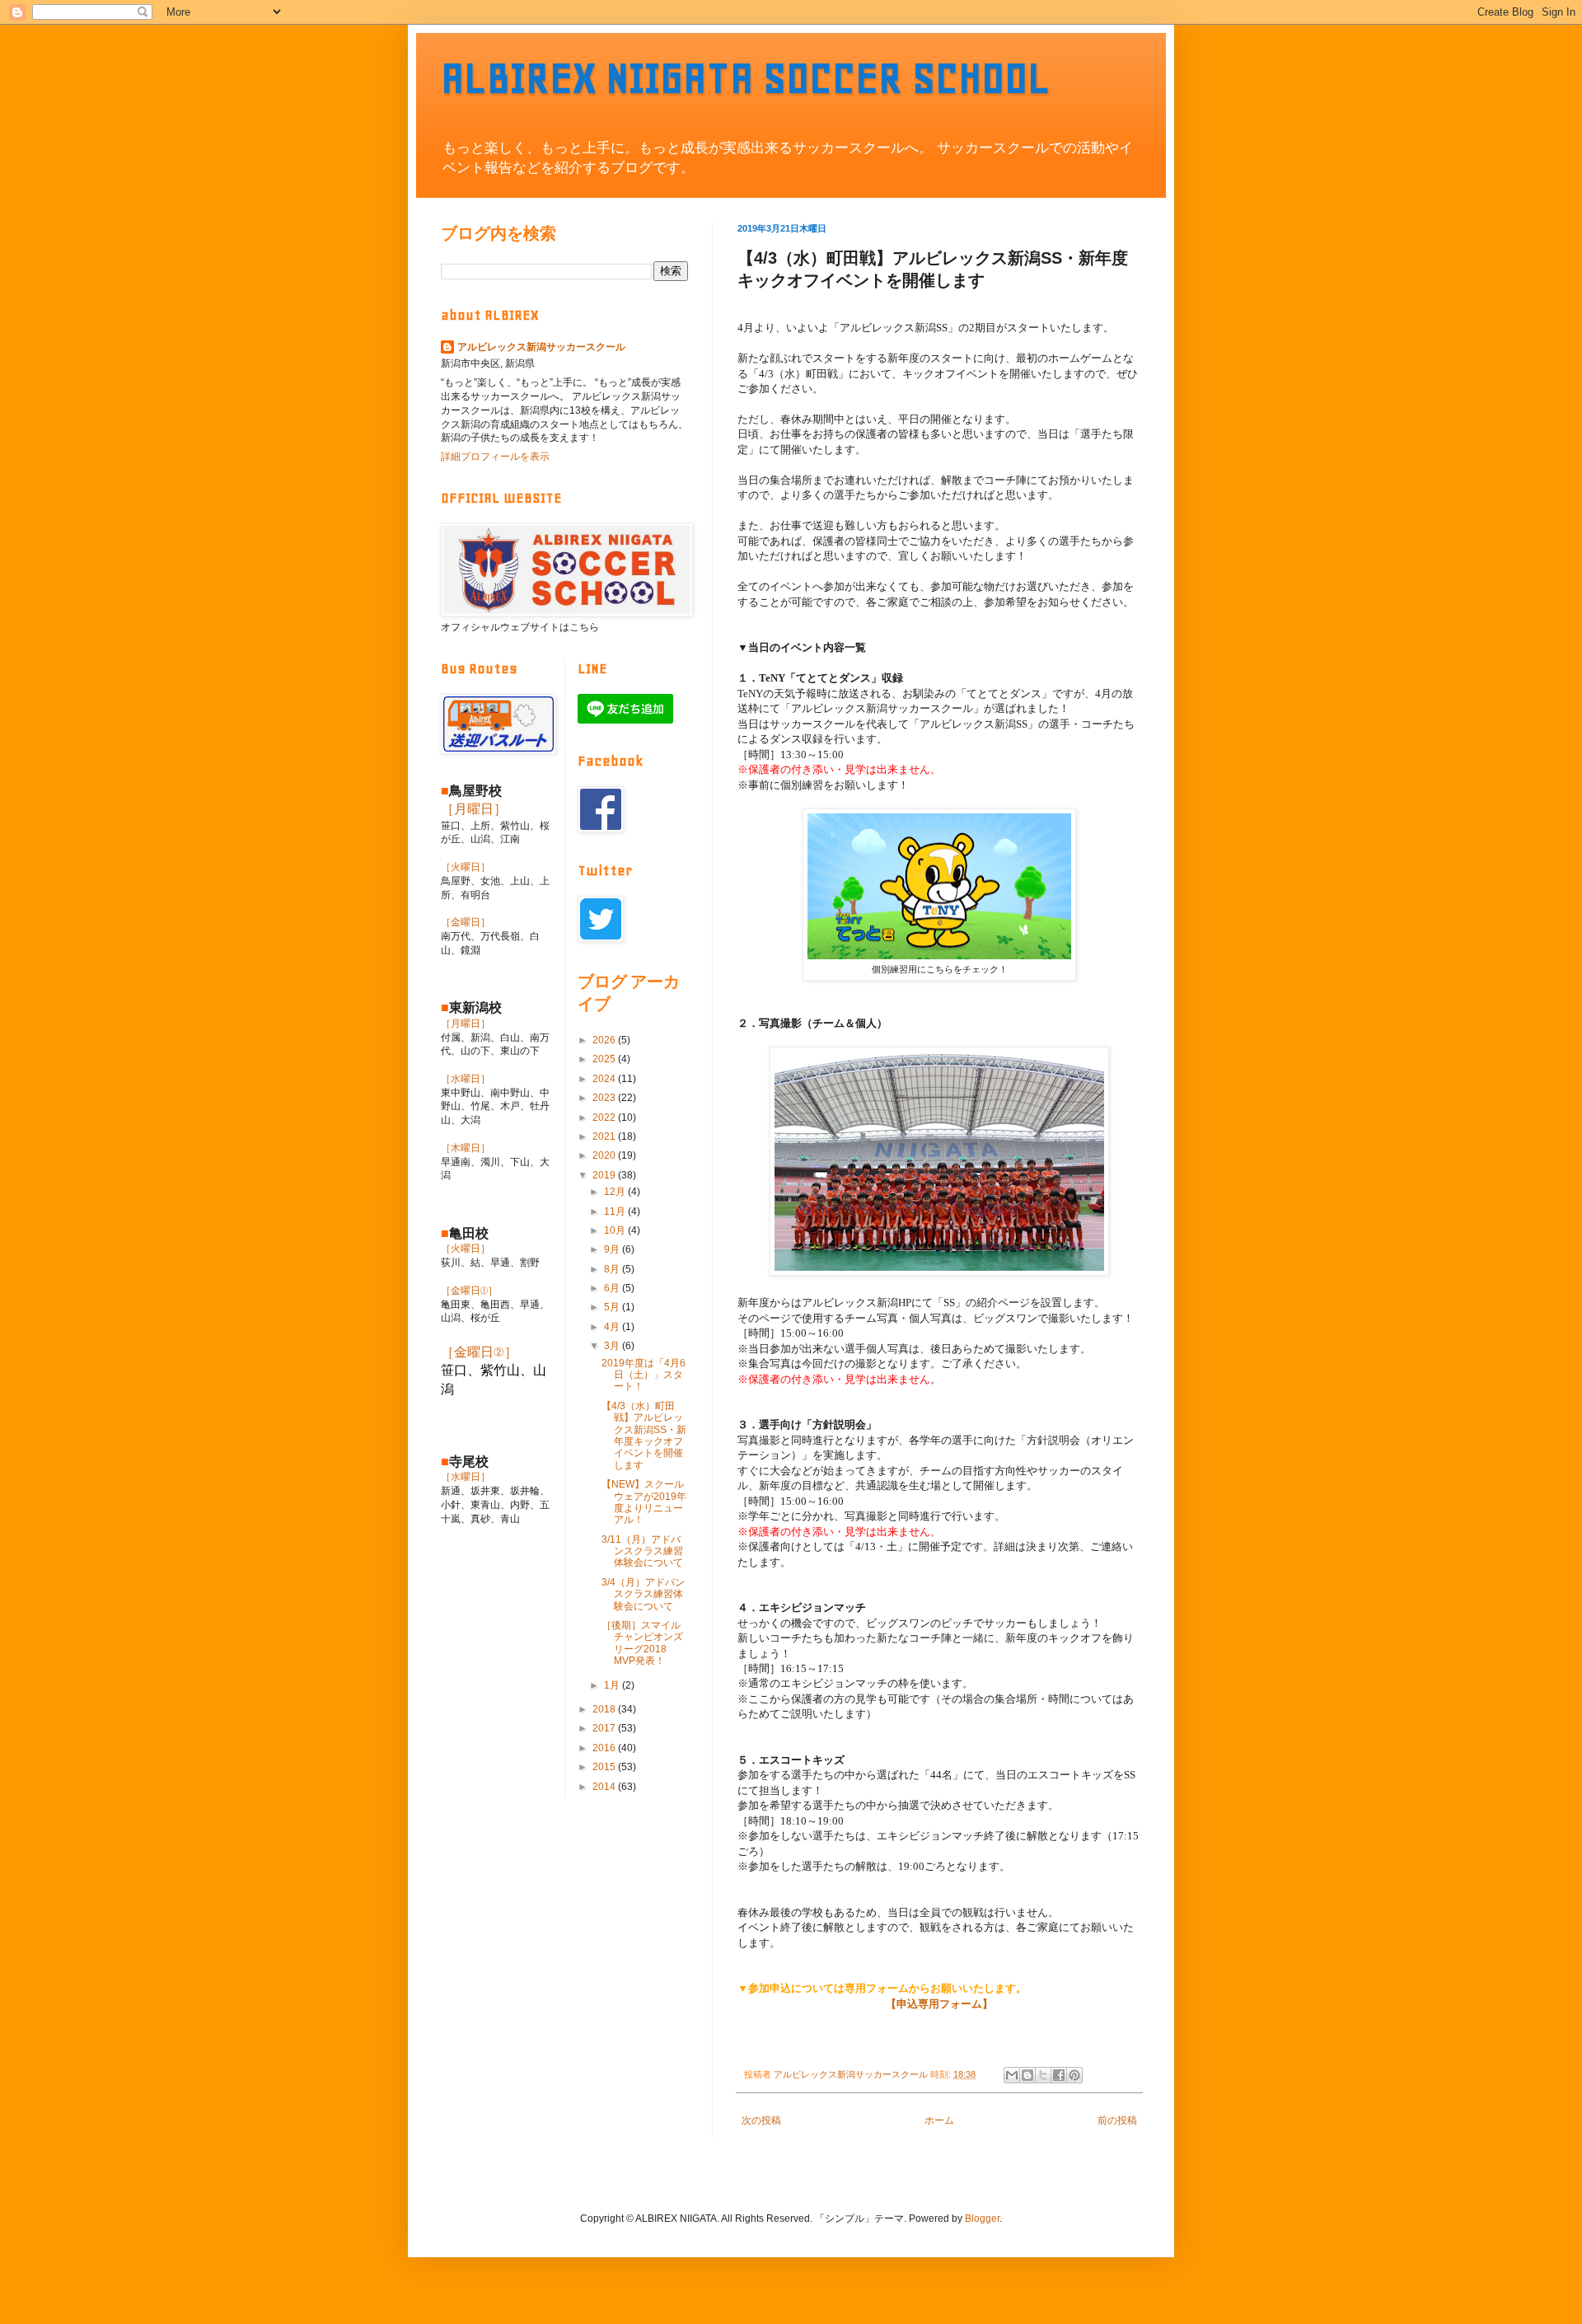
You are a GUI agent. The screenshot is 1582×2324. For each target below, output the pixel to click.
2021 (605, 1136)
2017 (605, 1728)
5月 (613, 1307)
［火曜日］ (466, 867)
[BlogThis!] (1027, 2075)
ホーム (939, 2120)
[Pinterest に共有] (1074, 2075)
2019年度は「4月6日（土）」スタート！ (644, 1375)
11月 (616, 1211)
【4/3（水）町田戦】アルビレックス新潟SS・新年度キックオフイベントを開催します (644, 1436)
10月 (616, 1230)
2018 (605, 1709)
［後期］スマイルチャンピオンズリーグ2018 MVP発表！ (642, 1643)
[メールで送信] (1012, 2075)
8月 (613, 1269)
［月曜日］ (474, 809)
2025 (605, 1059)
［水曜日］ (466, 1079)
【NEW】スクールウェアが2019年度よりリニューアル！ (644, 1502)
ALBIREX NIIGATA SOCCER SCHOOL (746, 78)
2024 (605, 1079)
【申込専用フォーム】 (939, 2004)
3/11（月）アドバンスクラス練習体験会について (642, 1551)
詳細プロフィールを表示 (495, 457)
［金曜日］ (466, 922)
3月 (613, 1346)
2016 (605, 1748)
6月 (613, 1288)
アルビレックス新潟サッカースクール (541, 347)
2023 (605, 1098)
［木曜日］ (466, 1148)
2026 (605, 1040)
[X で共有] (1043, 2075)
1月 (613, 1685)
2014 (605, 1787)
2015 (605, 1767)
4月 (613, 1327)
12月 (616, 1192)
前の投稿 (1117, 2120)
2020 (605, 1155)
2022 (605, 1117)
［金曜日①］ (469, 1291)
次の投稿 (761, 2120)
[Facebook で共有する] (1059, 2075)
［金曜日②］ (479, 1352)
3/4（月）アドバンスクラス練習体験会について (643, 1594)
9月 (613, 1249)
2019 (605, 1175)
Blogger (982, 2219)
